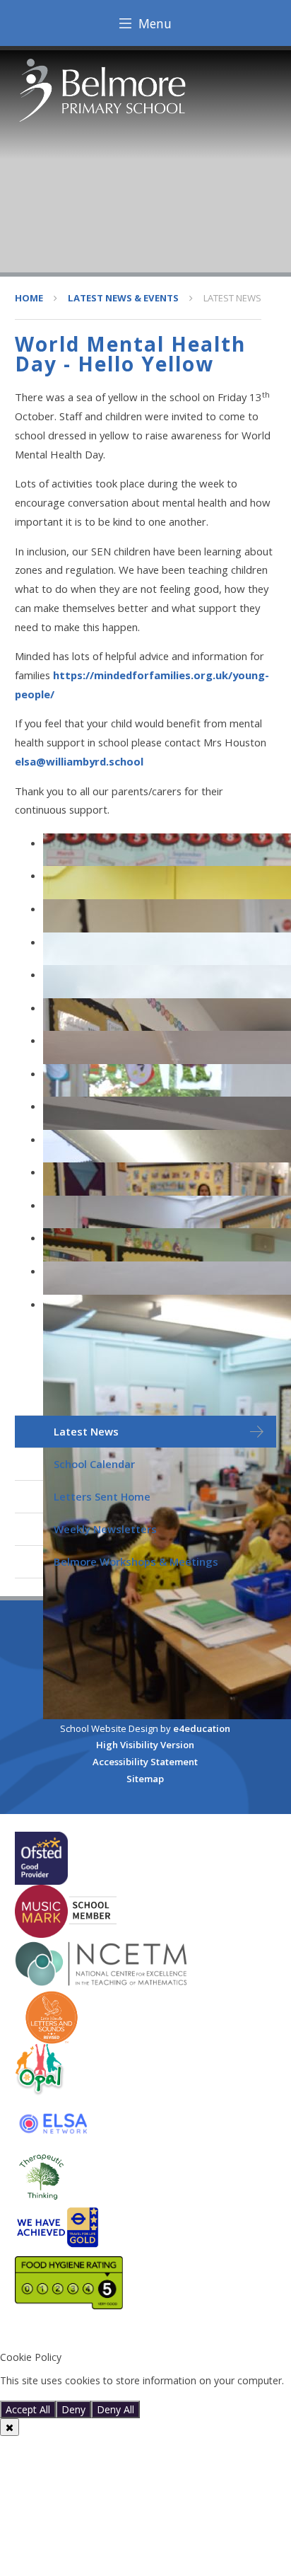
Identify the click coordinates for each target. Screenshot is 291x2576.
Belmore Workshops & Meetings (136, 1561)
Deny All (115, 2409)
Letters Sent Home (102, 1496)
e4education (202, 1728)
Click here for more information (72, 2394)
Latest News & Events (123, 298)
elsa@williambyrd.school (79, 761)
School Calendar (94, 1464)
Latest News (232, 298)
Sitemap (145, 1779)
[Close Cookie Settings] (10, 2427)
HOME (29, 298)
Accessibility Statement (145, 1762)
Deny (73, 2409)
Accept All (28, 2409)
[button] (145, 2334)
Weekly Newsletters (105, 1529)
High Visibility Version (145, 1745)
